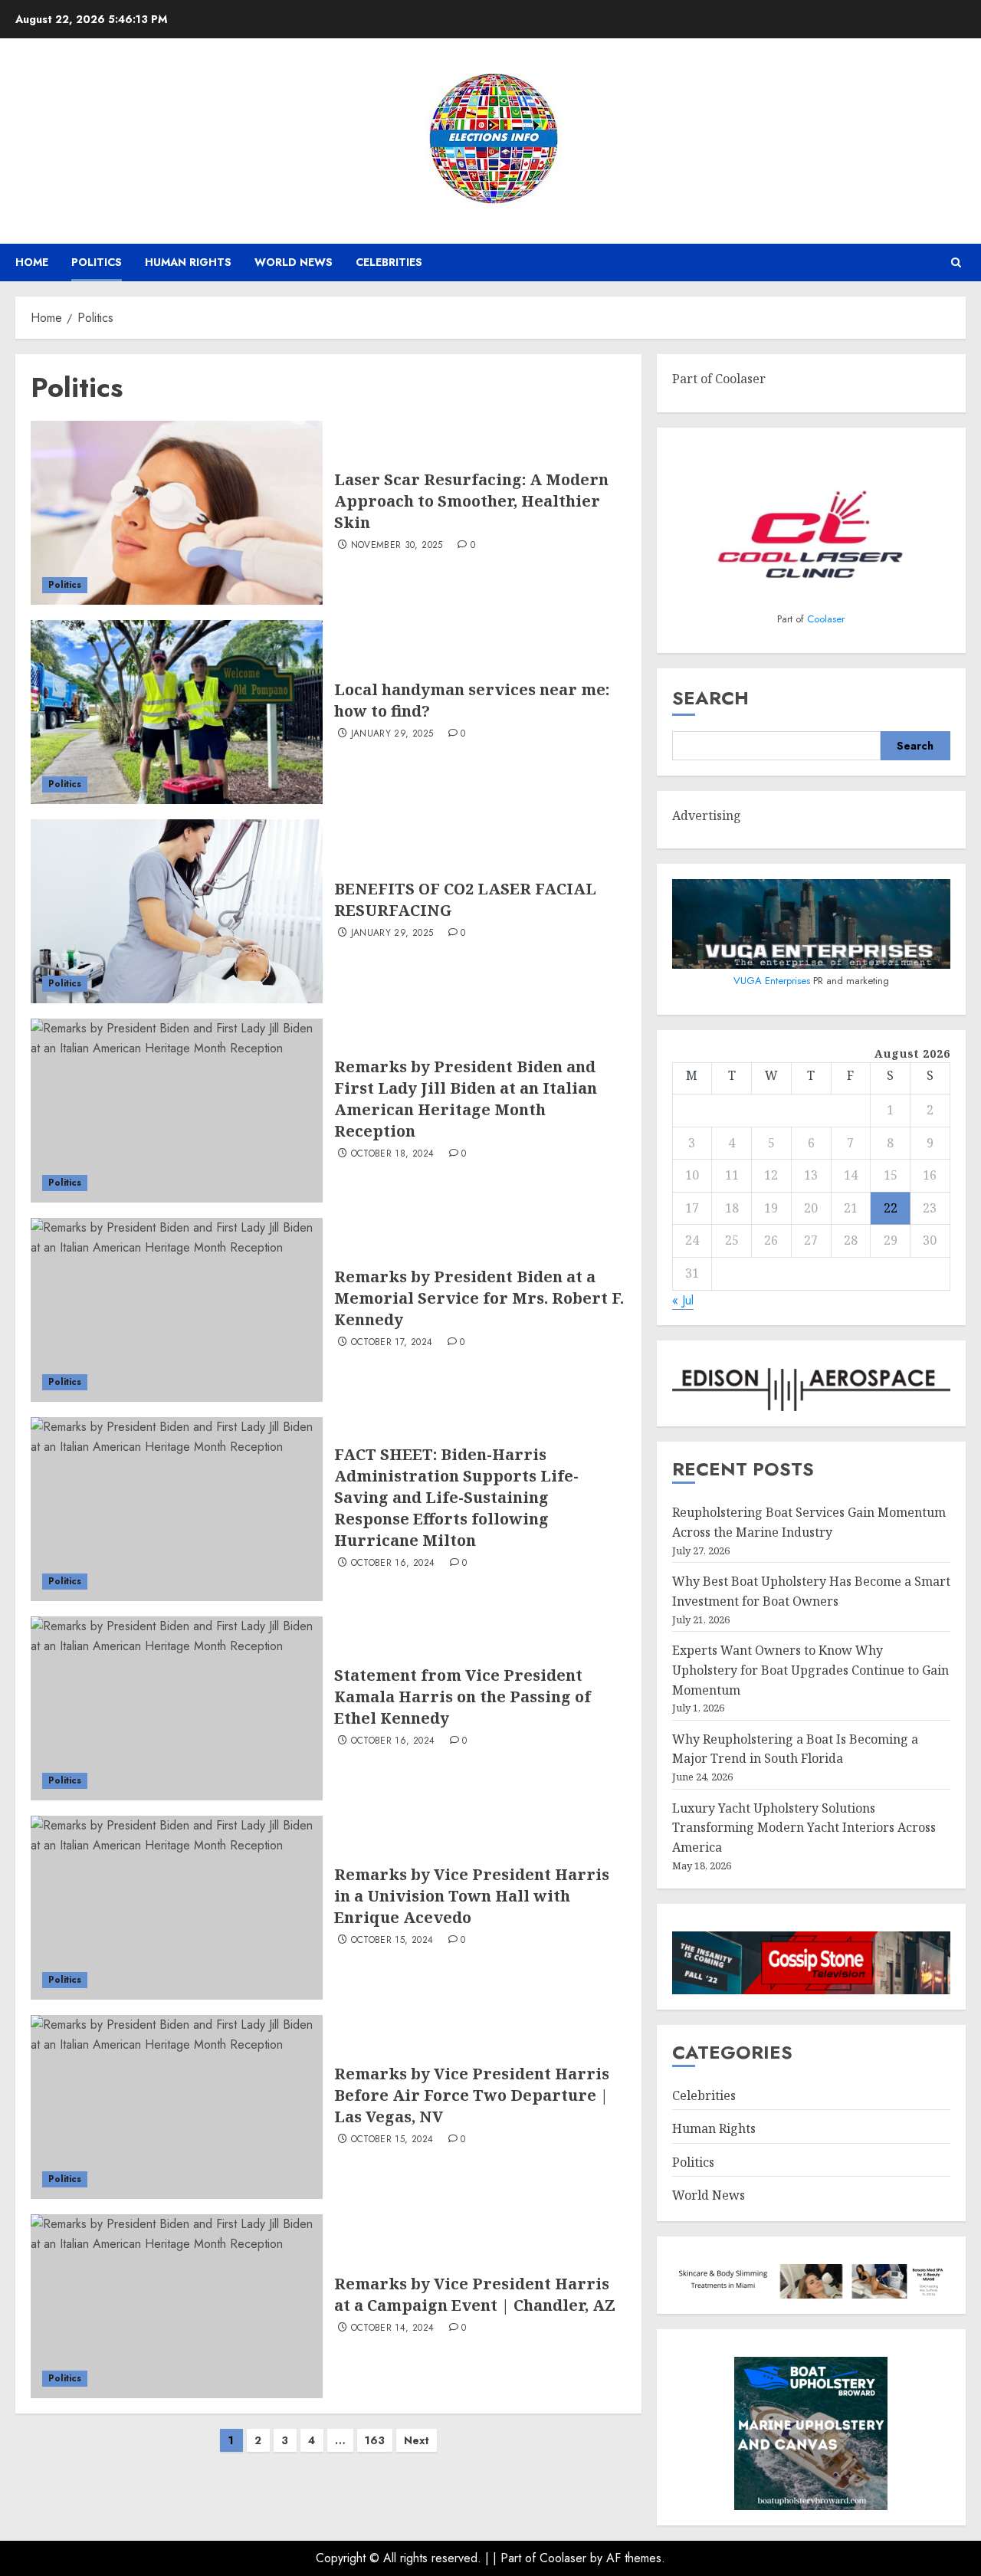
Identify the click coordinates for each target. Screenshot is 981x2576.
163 (375, 2440)
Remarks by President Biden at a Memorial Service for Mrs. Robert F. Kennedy (479, 1298)
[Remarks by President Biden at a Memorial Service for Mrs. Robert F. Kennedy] (177, 1310)
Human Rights (188, 262)
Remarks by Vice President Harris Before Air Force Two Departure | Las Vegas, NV (472, 2095)
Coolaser (826, 619)
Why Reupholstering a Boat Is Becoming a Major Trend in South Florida (795, 1749)
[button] (956, 263)
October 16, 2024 (393, 1564)
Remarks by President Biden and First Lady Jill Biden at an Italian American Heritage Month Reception (466, 1099)
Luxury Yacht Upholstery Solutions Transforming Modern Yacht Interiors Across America (804, 1828)
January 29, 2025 (392, 734)
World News (294, 262)
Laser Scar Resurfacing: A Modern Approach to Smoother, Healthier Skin (471, 501)
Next (417, 2440)
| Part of (516, 2558)
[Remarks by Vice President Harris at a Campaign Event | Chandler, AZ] (177, 2306)
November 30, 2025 (397, 546)
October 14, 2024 (393, 2328)
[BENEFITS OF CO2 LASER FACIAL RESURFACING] (177, 911)
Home (32, 262)
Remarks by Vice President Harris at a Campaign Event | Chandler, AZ (475, 2294)
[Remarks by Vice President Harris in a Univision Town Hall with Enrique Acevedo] (177, 1908)
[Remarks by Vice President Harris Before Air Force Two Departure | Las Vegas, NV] (177, 2107)
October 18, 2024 (393, 1154)
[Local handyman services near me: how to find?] (177, 712)
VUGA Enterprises (773, 981)
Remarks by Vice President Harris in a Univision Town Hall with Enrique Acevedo (472, 1896)
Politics (97, 262)
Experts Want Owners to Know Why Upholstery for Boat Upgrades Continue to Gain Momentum (810, 1670)
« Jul (683, 1300)
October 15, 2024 (392, 1941)
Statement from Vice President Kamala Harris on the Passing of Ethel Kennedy (463, 1697)
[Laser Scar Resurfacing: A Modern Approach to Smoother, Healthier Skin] (177, 513)
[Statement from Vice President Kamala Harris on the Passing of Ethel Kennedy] (177, 1708)
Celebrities (389, 262)
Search (710, 698)
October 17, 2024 (392, 1343)
